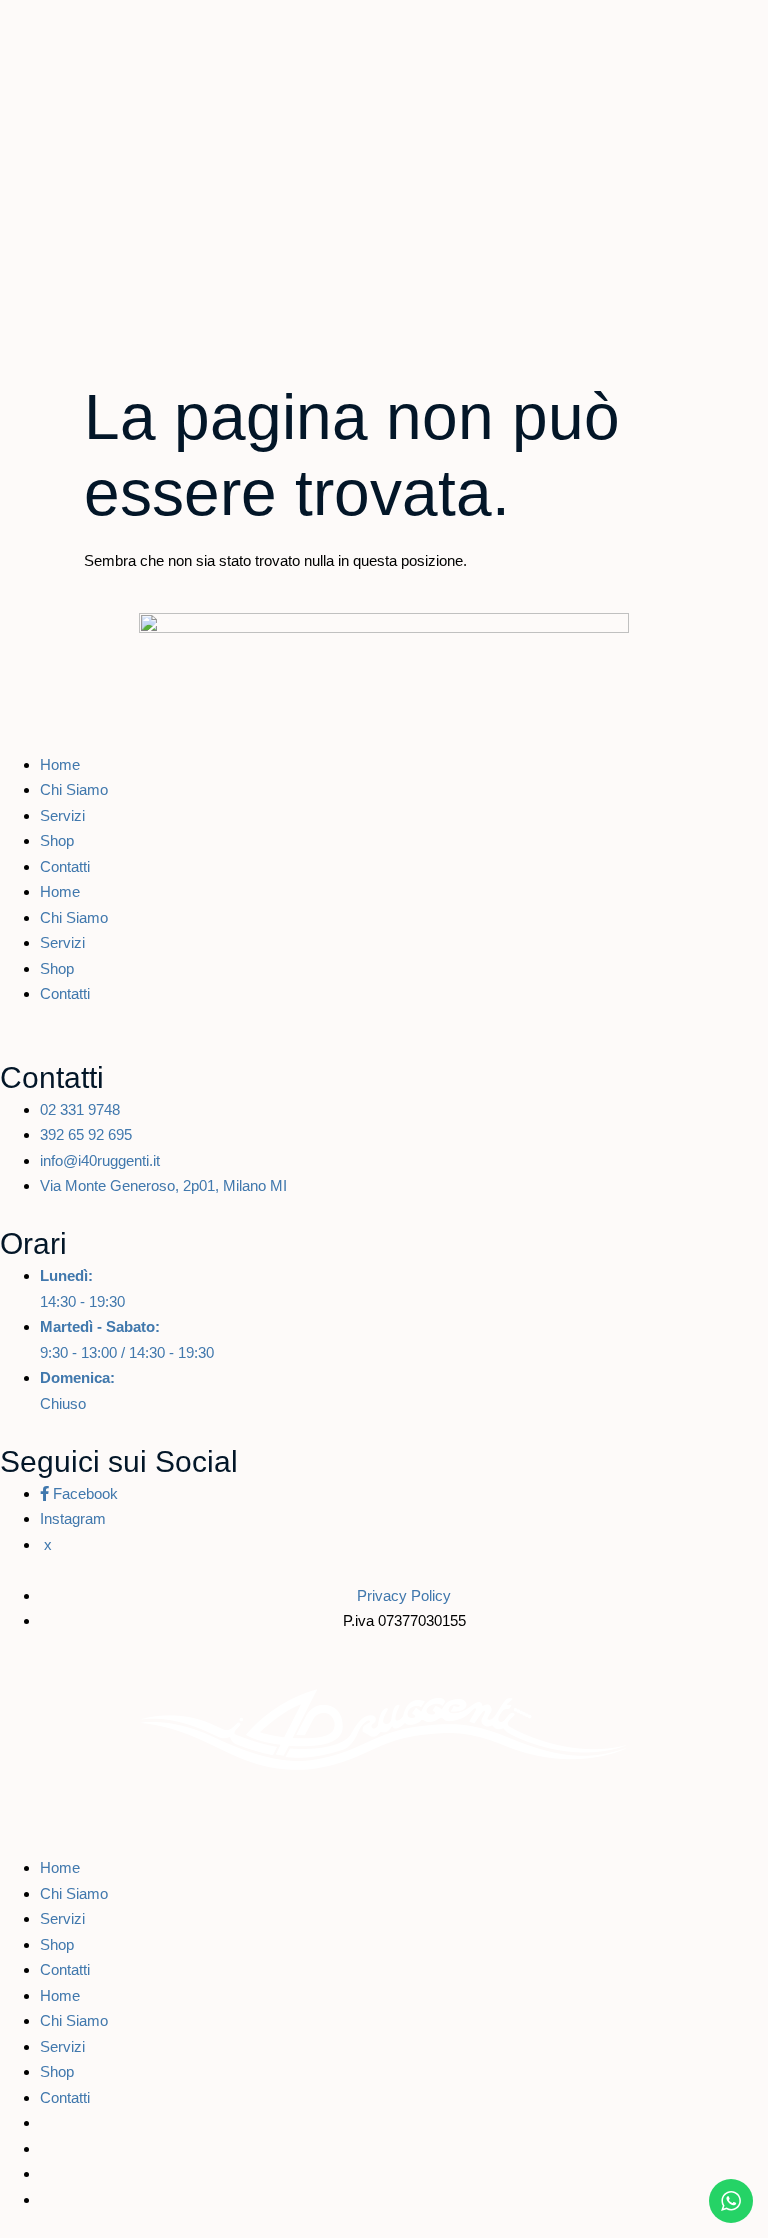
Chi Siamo (74, 789)
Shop (57, 840)
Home (60, 764)
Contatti (65, 866)
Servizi (62, 815)
